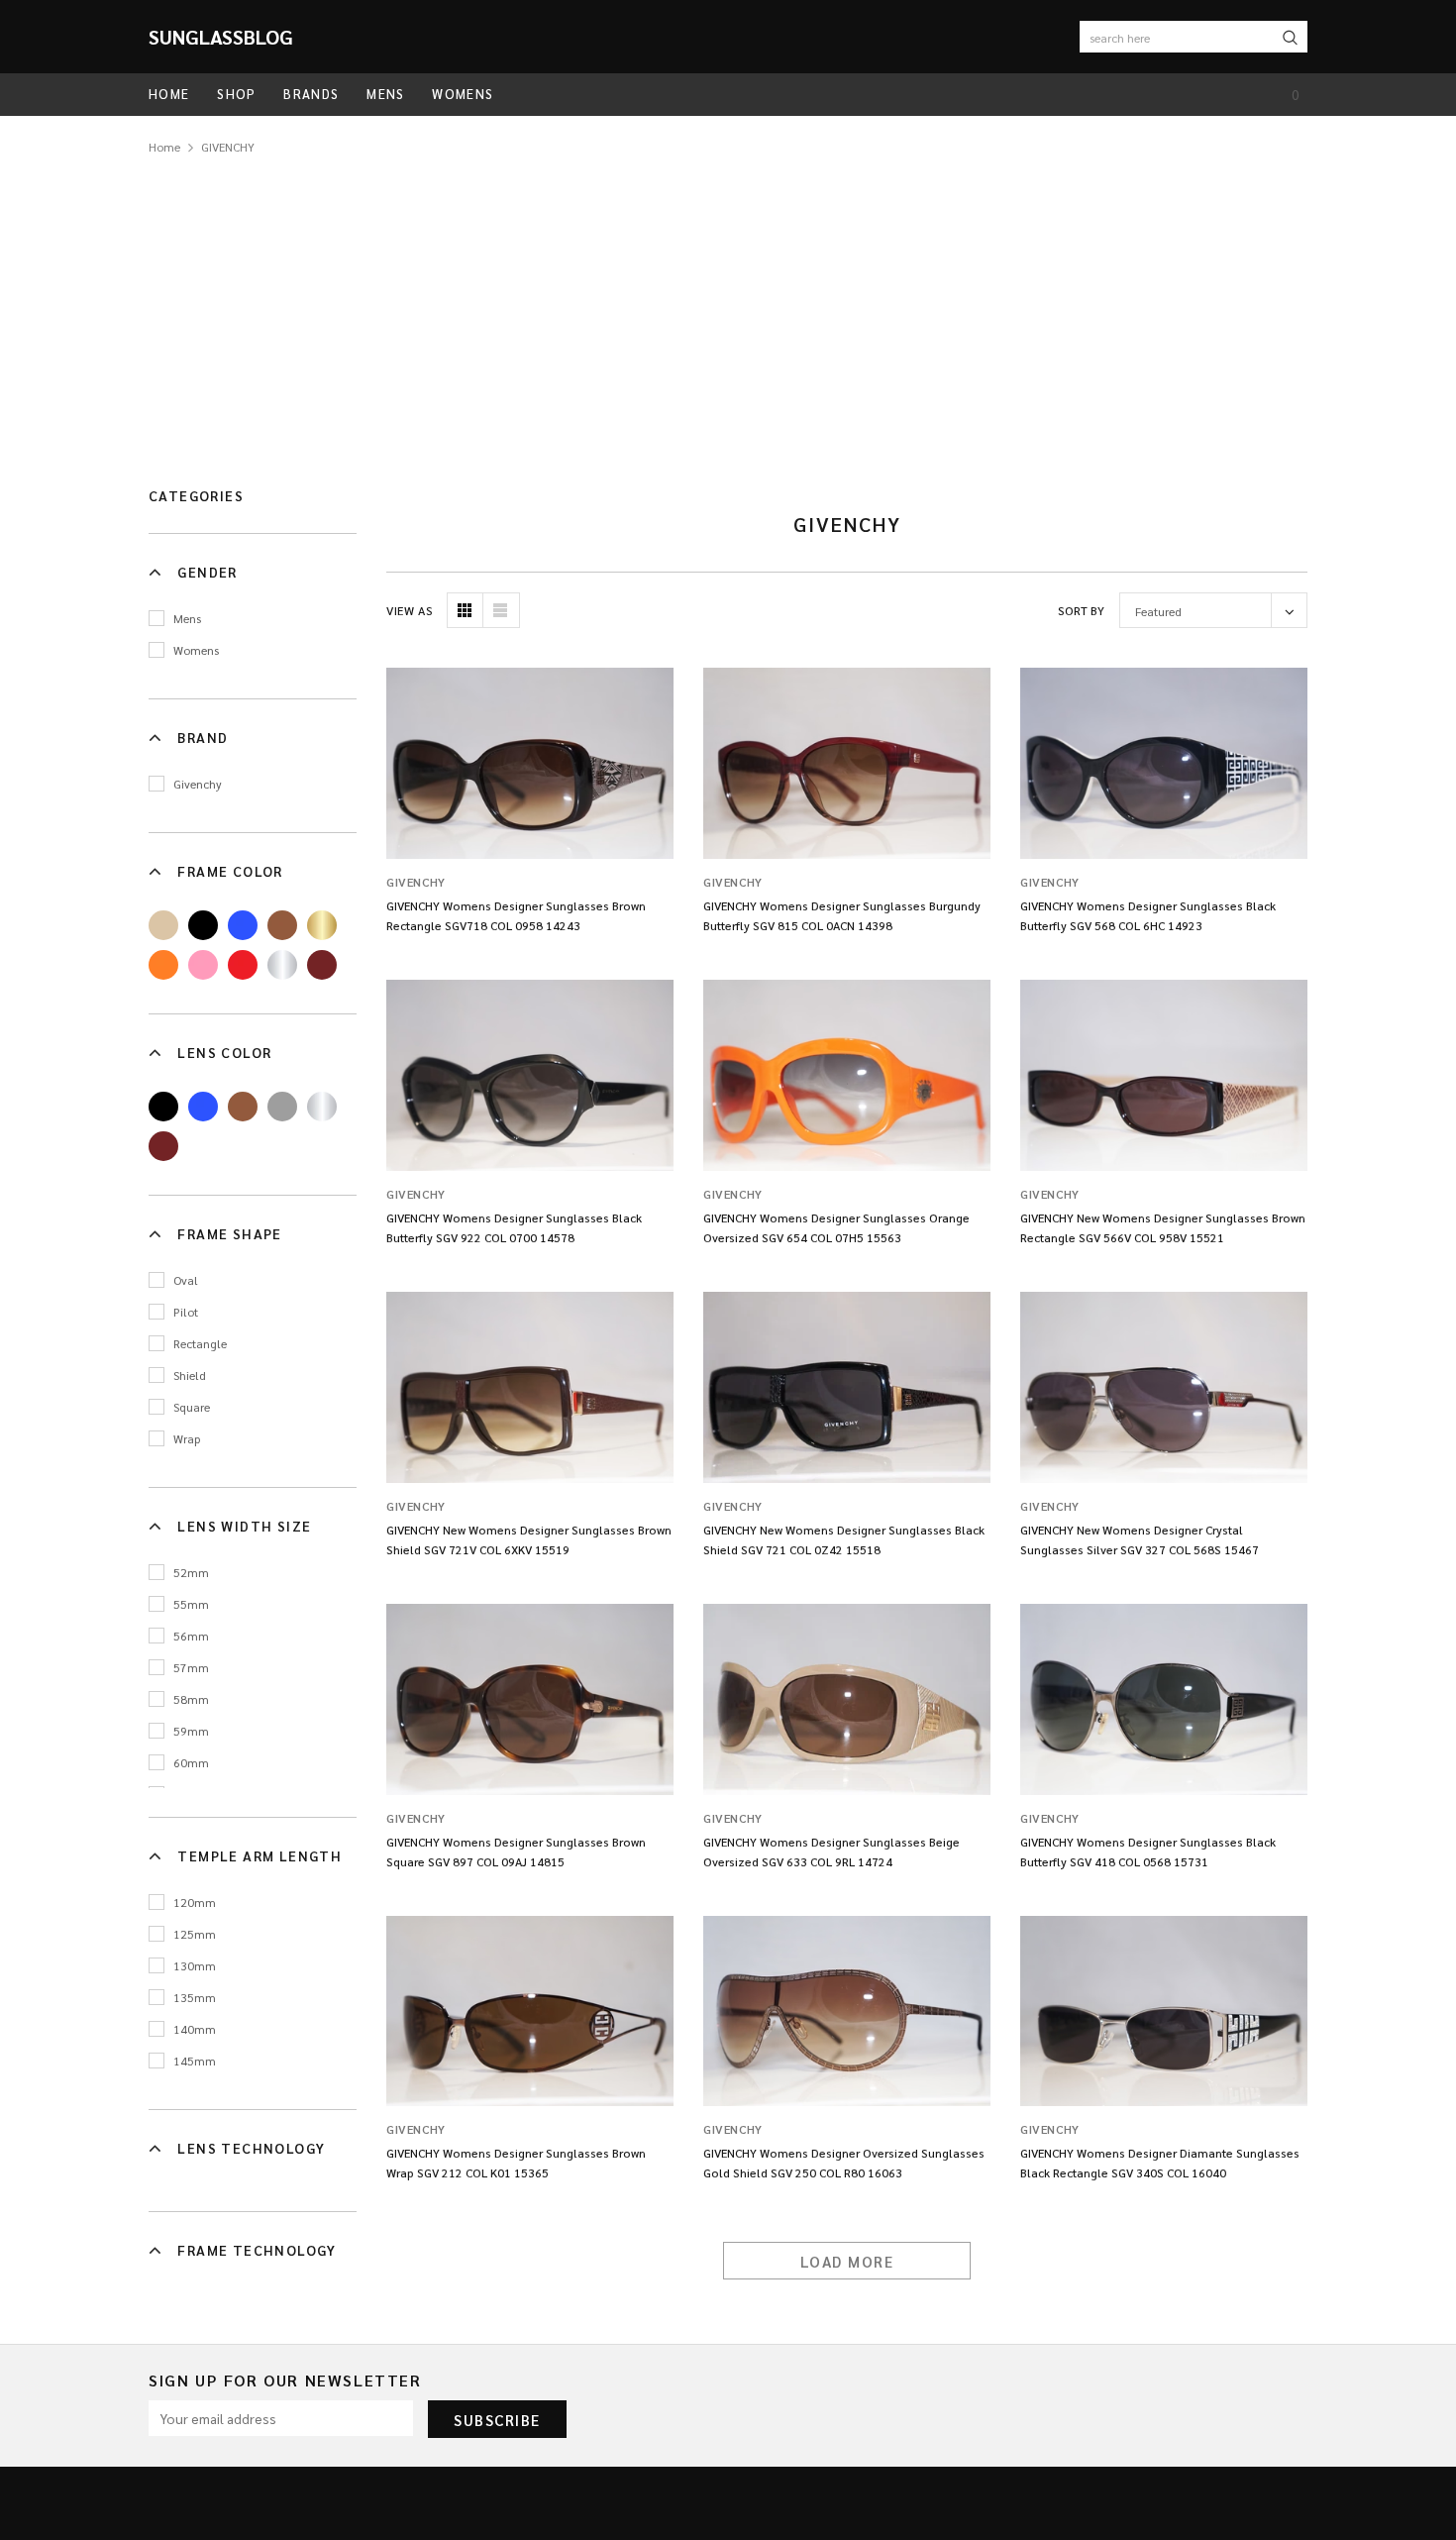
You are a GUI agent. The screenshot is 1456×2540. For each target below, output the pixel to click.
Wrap (187, 1438)
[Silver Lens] (322, 1107)
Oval (186, 1280)
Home (164, 147)
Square (192, 1407)
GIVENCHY (228, 147)
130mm (195, 1965)
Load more (847, 2261)
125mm (195, 1934)
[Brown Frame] (282, 925)
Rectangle (200, 1343)
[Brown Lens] (243, 1107)
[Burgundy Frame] (322, 965)
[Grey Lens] (282, 1107)
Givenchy (198, 784)
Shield (190, 1375)
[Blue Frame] (243, 925)
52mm (191, 1572)
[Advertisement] (728, 306)
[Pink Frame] (203, 965)
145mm (195, 2061)
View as (410, 610)
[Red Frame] (243, 965)
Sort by (1081, 610)
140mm (195, 2029)
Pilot (186, 1312)
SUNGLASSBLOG (221, 37)
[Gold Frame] (322, 925)
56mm (191, 1636)
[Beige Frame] (163, 925)
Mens (187, 618)
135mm (195, 1997)
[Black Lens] (163, 1107)
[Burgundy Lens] (163, 1146)
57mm (191, 1667)
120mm (195, 1902)
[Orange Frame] (163, 965)
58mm (191, 1699)
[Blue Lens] (203, 1107)
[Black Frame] (203, 925)
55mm (191, 1604)
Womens (196, 650)
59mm (191, 1731)
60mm (191, 1762)
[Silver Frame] (282, 965)
